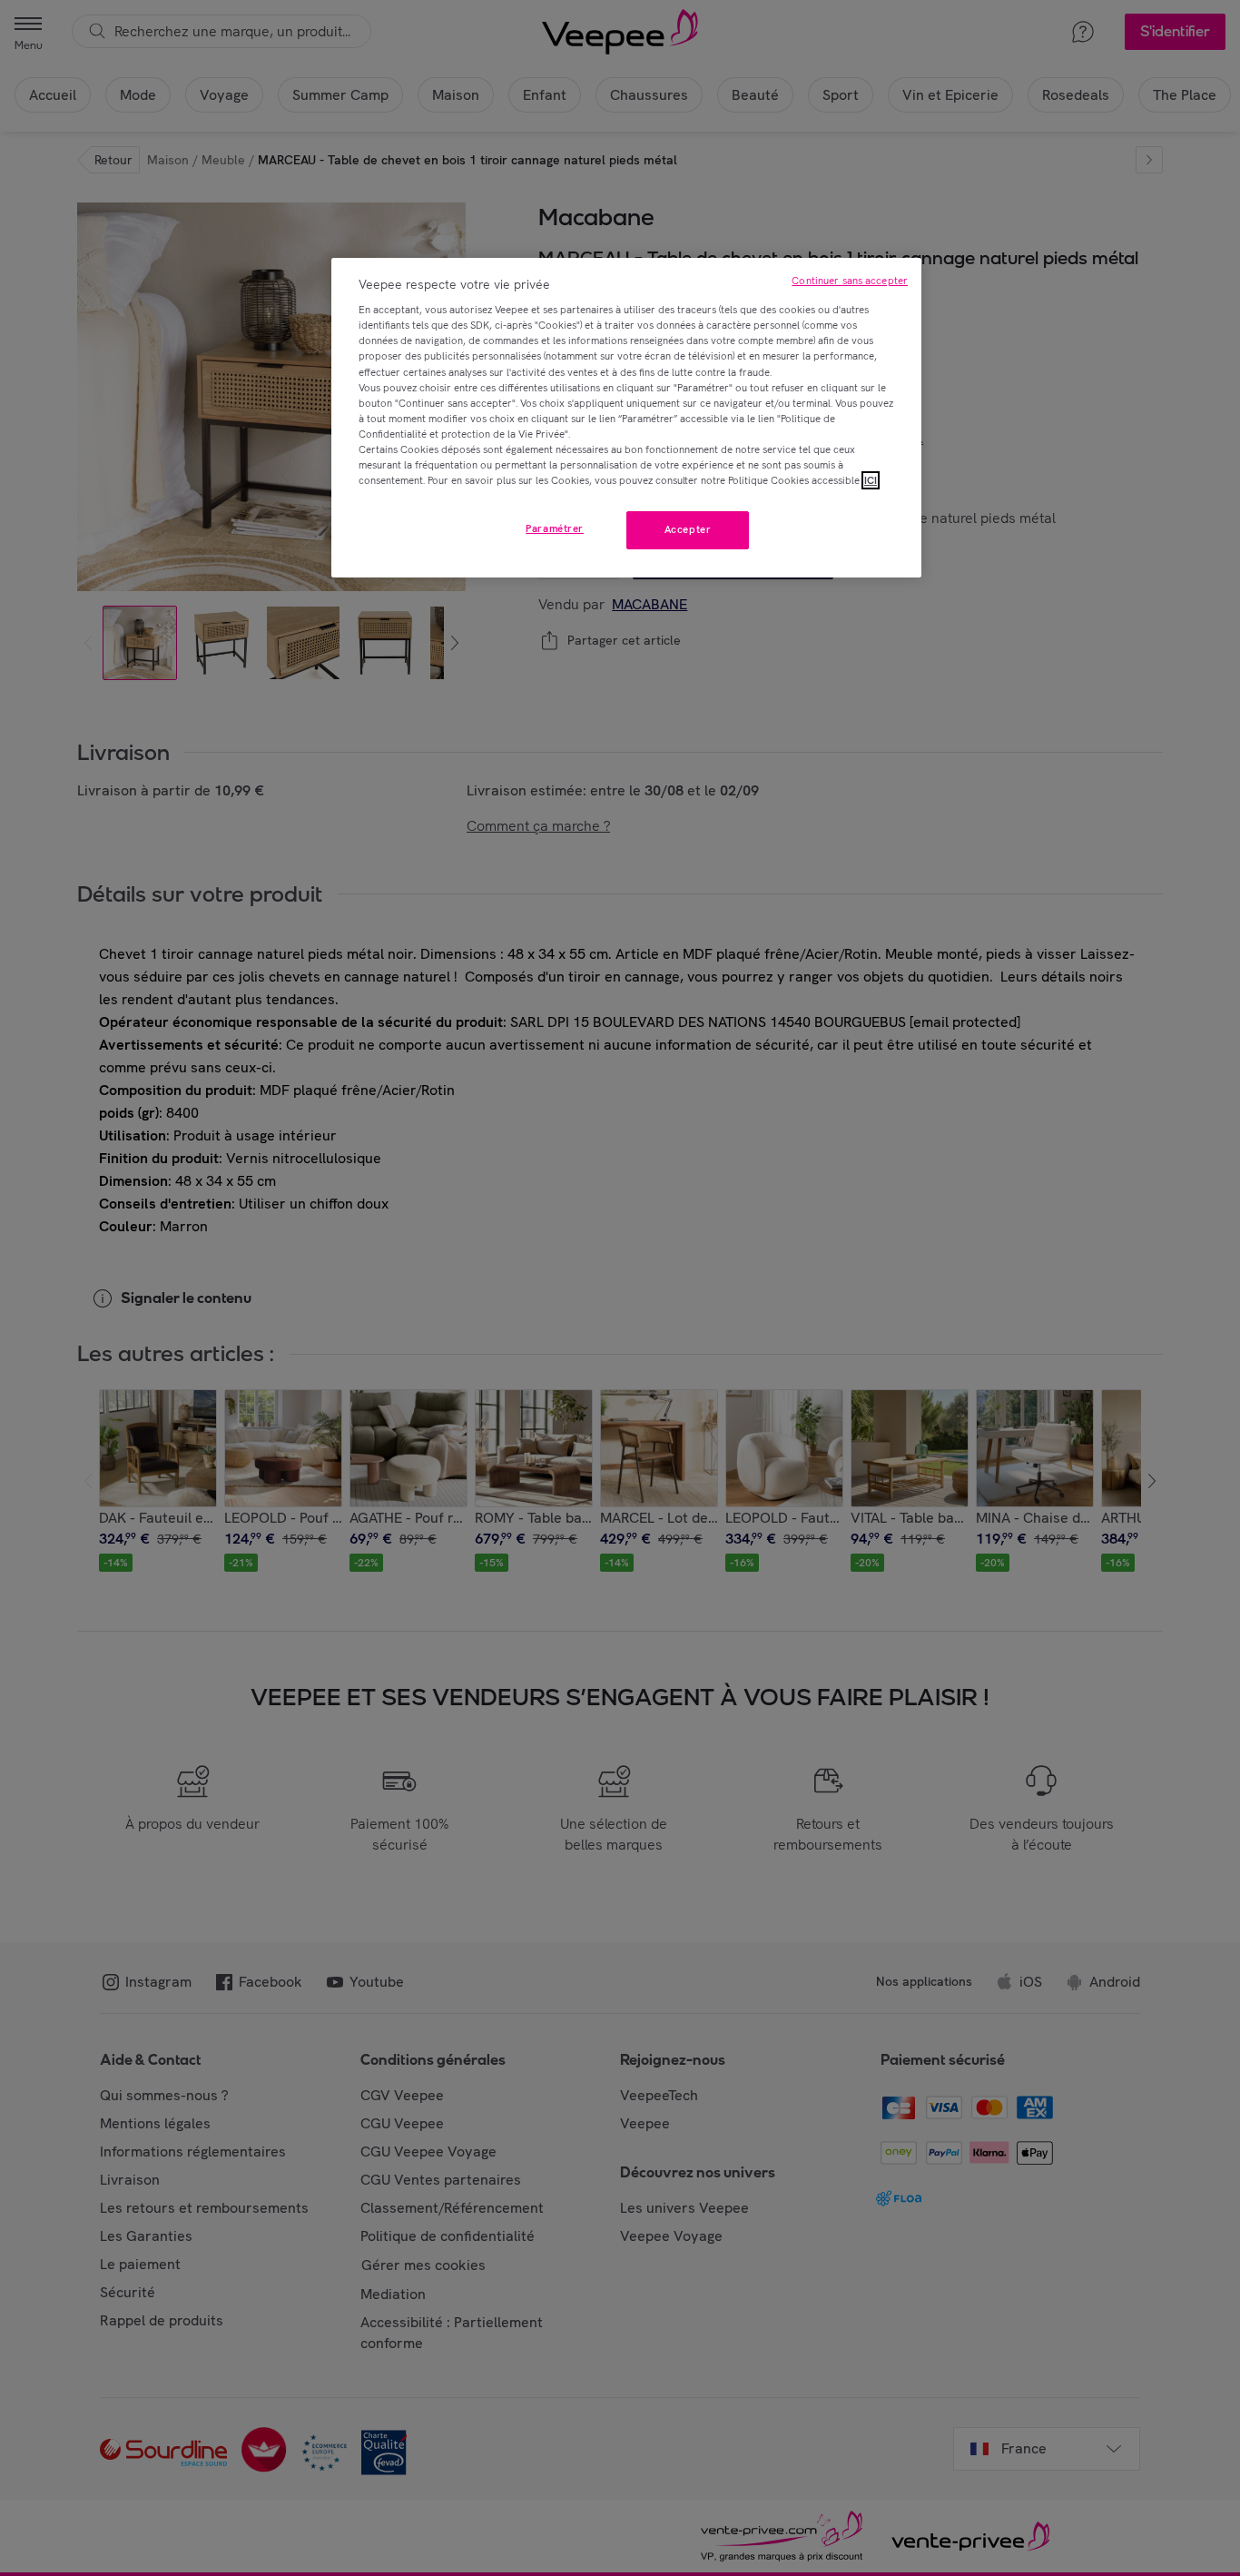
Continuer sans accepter (850, 281)
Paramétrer (555, 528)
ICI (871, 480)
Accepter (688, 529)
